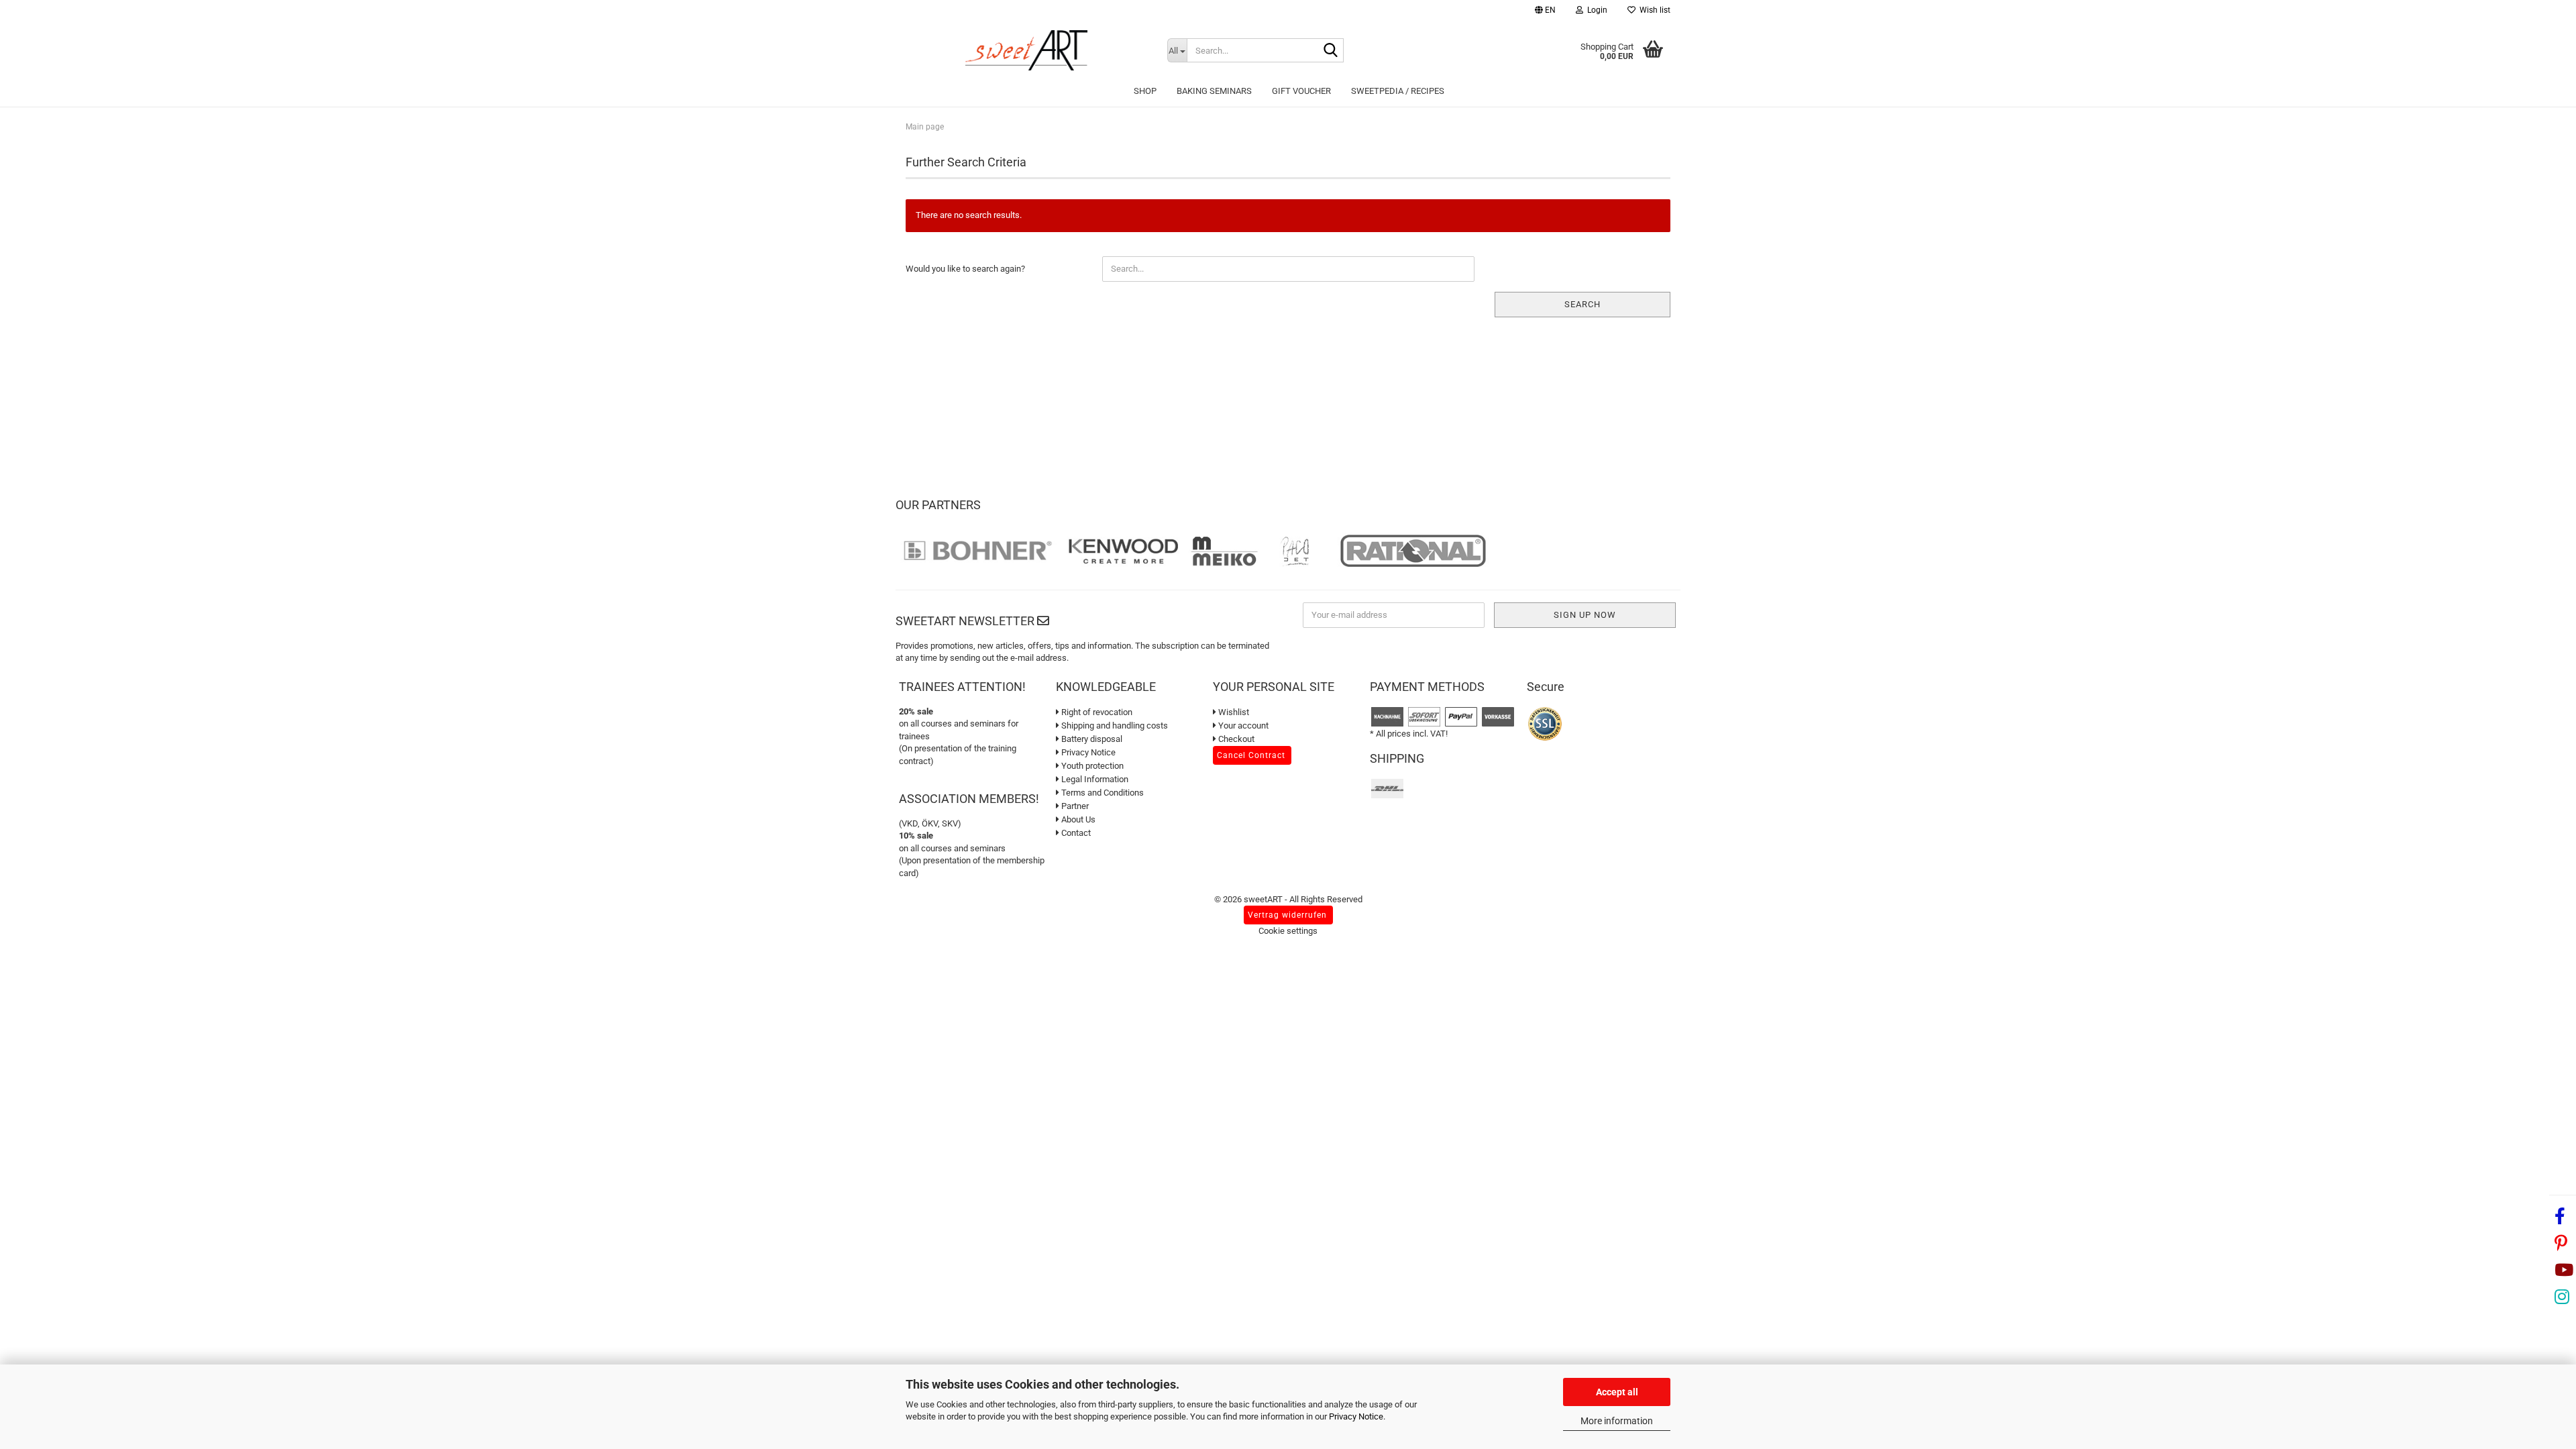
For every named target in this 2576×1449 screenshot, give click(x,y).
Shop (1145, 91)
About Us (1077, 819)
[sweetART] (1026, 50)
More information (1617, 1421)
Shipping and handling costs (1114, 726)
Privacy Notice (1356, 1416)
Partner (1074, 806)
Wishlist (1233, 712)
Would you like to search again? (965, 269)
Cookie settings (1288, 931)
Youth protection (1091, 766)
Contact (1075, 833)
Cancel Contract (1251, 755)
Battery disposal (1091, 739)
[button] (1545, 12)
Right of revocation (1096, 712)
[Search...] (1331, 51)
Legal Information (1094, 779)
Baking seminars (1214, 91)
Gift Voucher (1301, 91)
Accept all (1617, 1392)
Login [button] (1595, 10)
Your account (1242, 726)
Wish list (1653, 10)
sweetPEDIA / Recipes (1398, 91)
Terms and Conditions (1102, 793)
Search (1582, 304)
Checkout (1235, 739)
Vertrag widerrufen (1287, 915)
